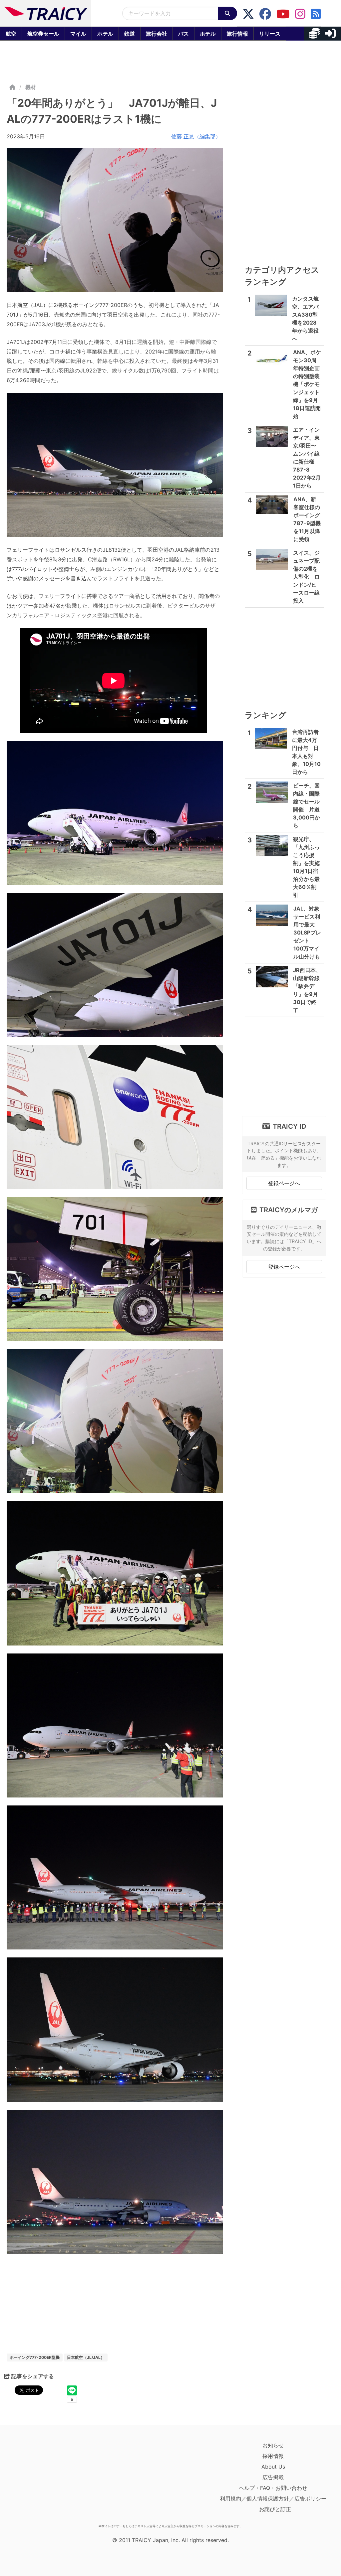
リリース (270, 34)
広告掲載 (273, 2477)
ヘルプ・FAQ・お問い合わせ (273, 2488)
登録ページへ (284, 1183)
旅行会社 (157, 34)
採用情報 (273, 2456)
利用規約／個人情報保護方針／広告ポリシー (273, 2499)
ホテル (105, 34)
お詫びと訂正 (275, 2509)
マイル (78, 34)
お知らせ (273, 2445)
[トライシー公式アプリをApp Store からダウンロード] (45, 2481)
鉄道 (130, 34)
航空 (11, 34)
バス (183, 34)
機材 (31, 87)
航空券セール (43, 34)
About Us (273, 2467)
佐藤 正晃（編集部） (196, 136)
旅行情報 (237, 34)
